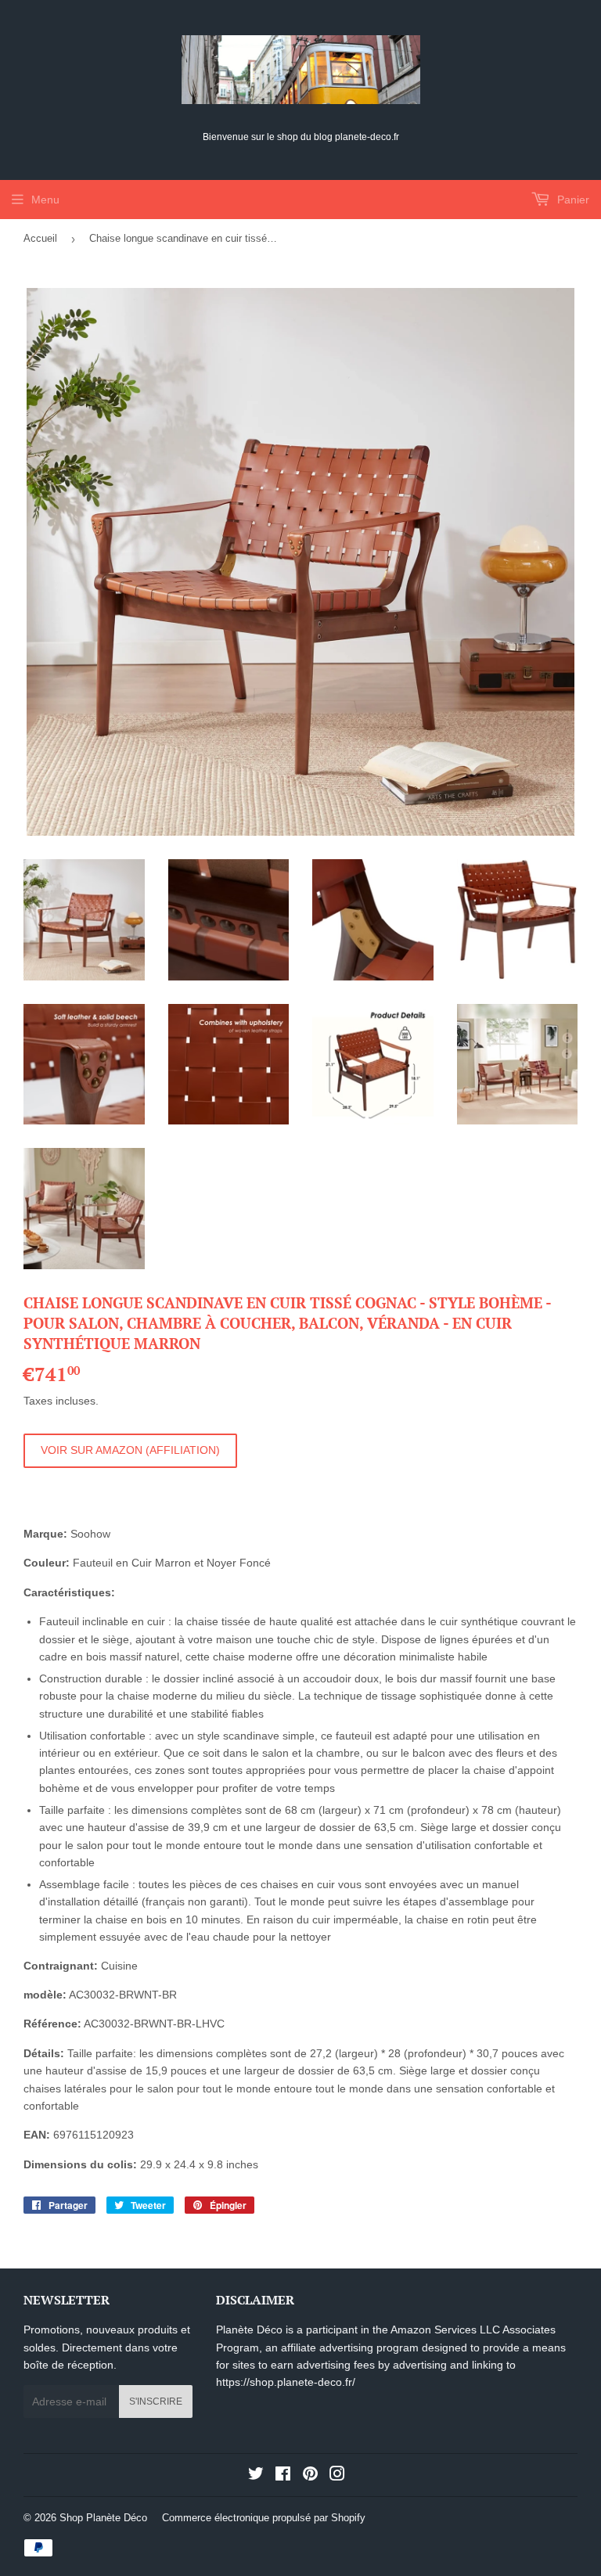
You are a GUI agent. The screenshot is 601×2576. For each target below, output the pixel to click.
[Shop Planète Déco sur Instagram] (337, 2476)
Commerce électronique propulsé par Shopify (264, 2518)
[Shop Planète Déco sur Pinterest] (310, 2476)
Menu (45, 200)
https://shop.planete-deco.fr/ (286, 2382)
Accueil (40, 238)
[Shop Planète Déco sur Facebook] (283, 2476)
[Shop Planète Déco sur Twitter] (256, 2476)
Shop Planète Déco (103, 2518)
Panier (572, 200)
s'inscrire (156, 2402)
